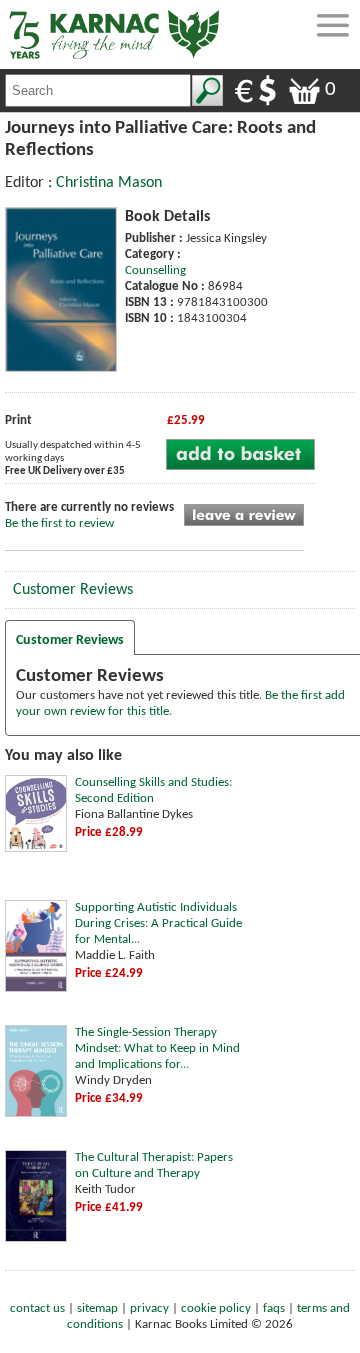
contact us (37, 1308)
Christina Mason (109, 183)
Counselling (155, 270)
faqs (274, 1308)
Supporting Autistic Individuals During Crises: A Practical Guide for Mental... (158, 923)
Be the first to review (59, 523)
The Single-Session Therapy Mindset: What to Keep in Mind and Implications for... (157, 1048)
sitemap (97, 1308)
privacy (149, 1308)
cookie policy (216, 1308)
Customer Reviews (73, 590)
